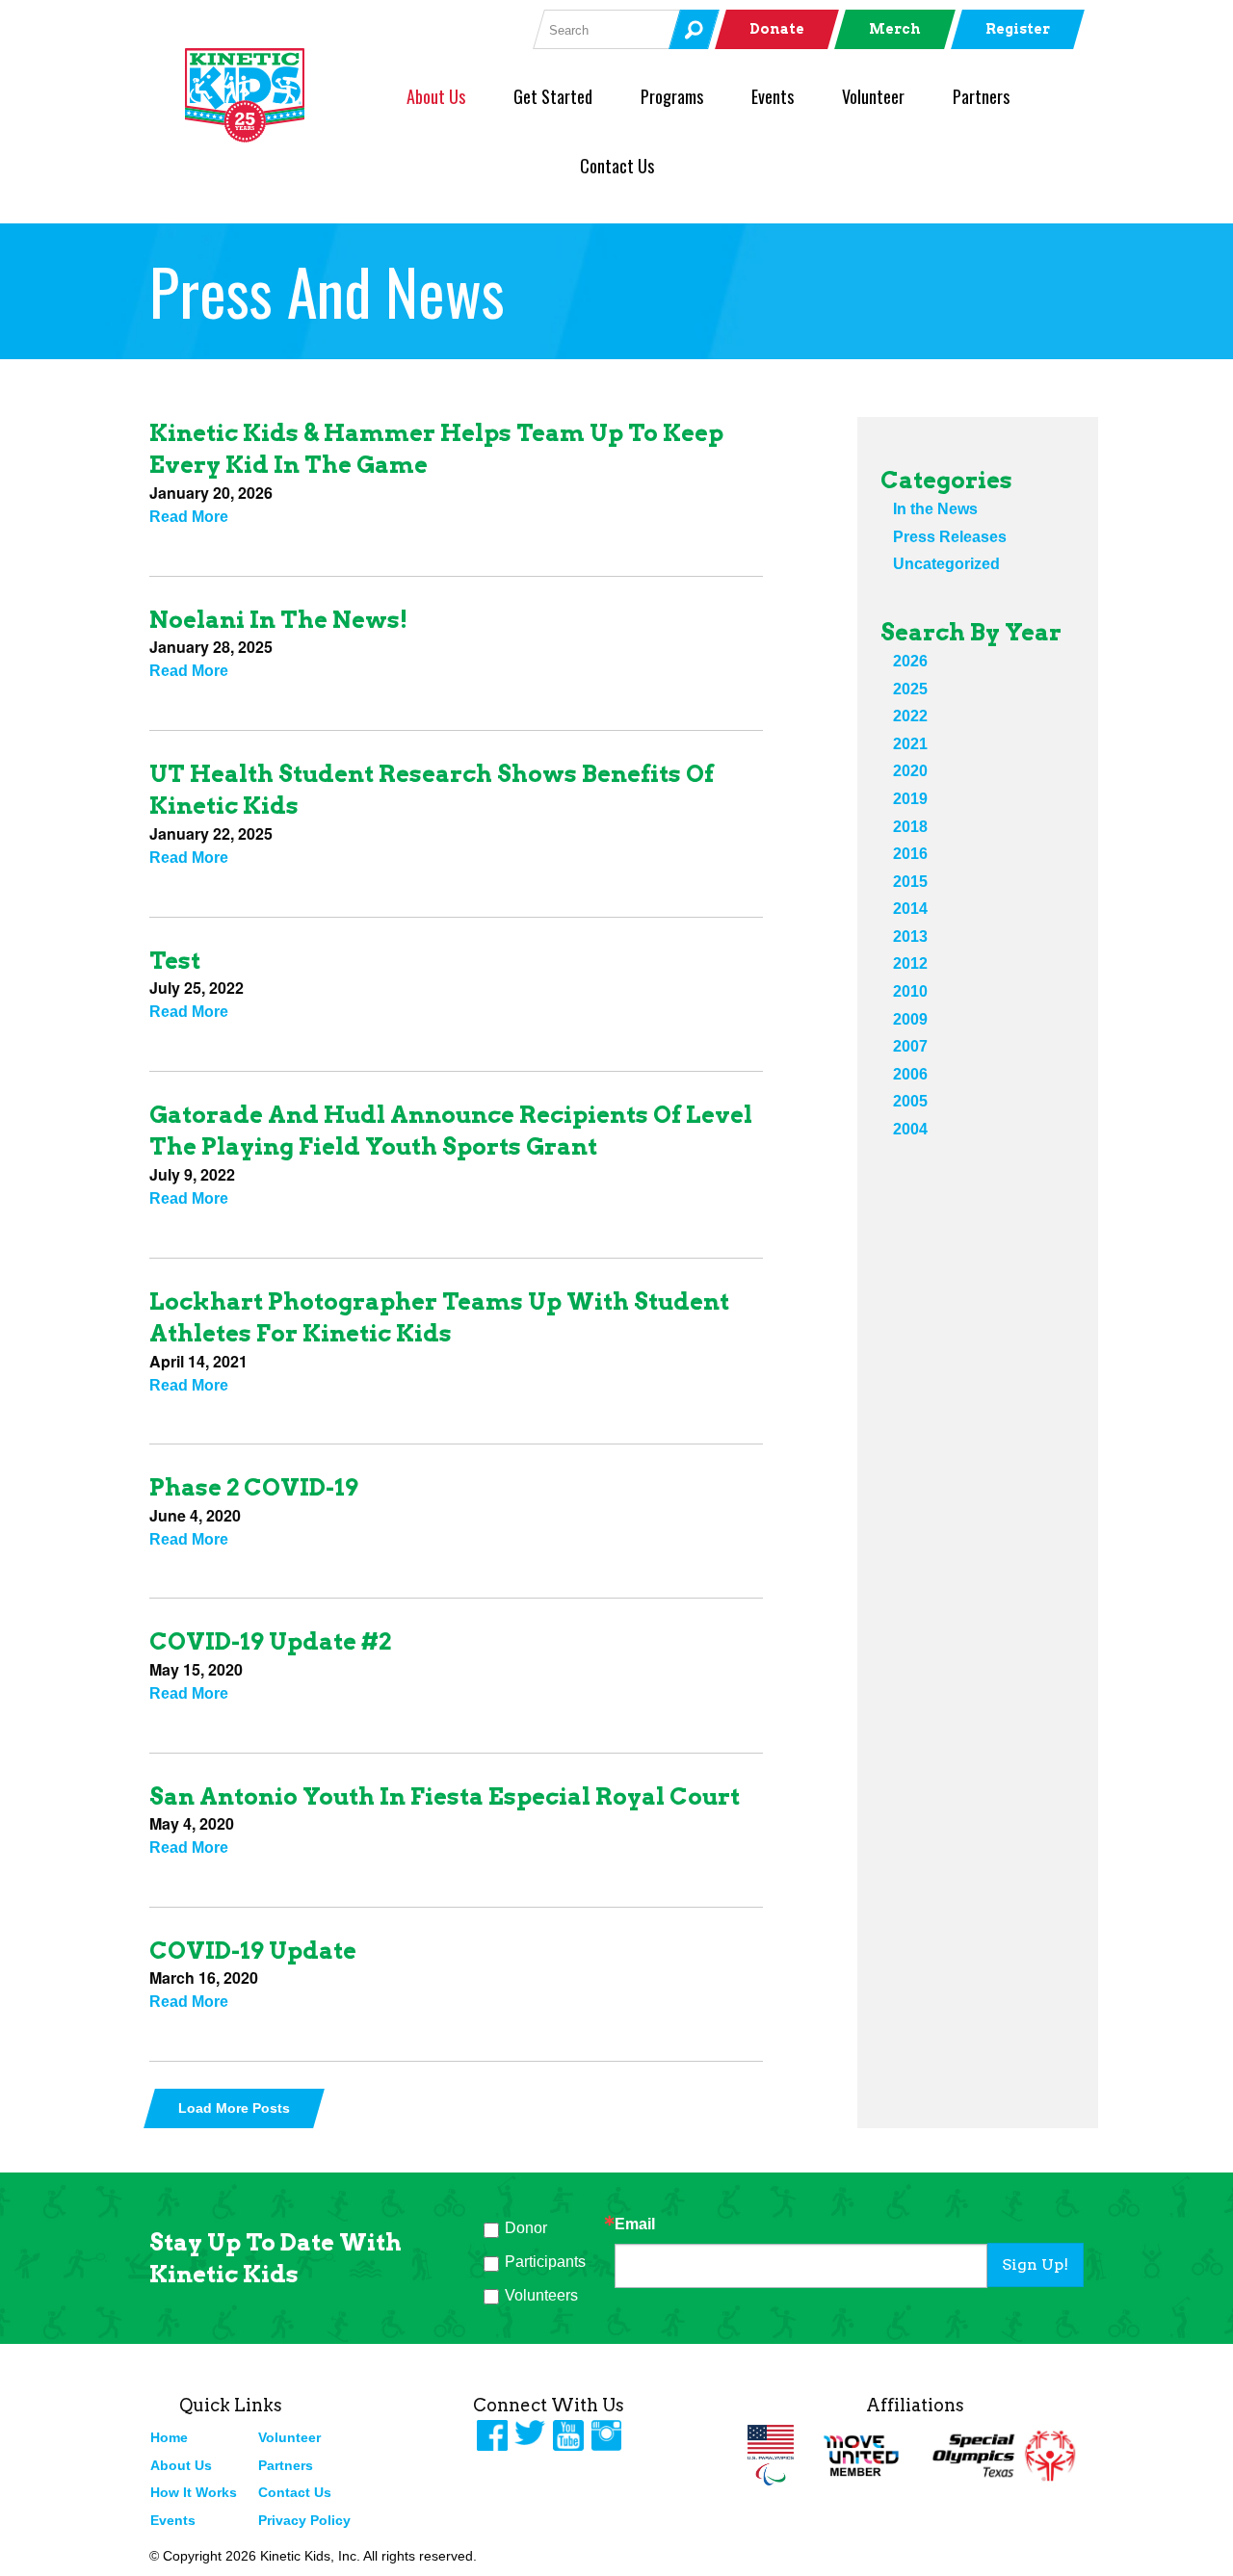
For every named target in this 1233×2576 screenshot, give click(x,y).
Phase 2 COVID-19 (254, 1487)
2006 (910, 1074)
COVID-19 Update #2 (270, 1641)
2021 (910, 744)
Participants (545, 2262)
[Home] (276, 95)
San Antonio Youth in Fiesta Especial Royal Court (445, 1796)
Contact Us (617, 166)
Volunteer (873, 96)
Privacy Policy (304, 2520)
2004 (910, 1129)
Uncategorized (946, 564)
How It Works (194, 2492)
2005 (910, 1101)
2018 (910, 827)
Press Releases (950, 537)
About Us (436, 96)
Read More (189, 517)
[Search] (694, 29)
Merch (895, 29)
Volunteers (541, 2295)
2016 (910, 854)
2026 (910, 661)
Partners (981, 96)
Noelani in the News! (278, 620)
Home (169, 2437)
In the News (935, 509)
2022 (910, 716)
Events (773, 96)
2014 (910, 909)
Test (175, 961)
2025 (910, 689)
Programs (672, 96)
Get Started (553, 96)
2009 (910, 1019)
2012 (910, 963)
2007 (910, 1046)
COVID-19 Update (253, 1951)
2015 (910, 882)
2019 (910, 799)
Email (635, 2225)
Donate (777, 29)
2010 (910, 991)
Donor (526, 2228)
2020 (910, 771)
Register (1018, 29)
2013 (910, 937)
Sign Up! (1035, 2264)
